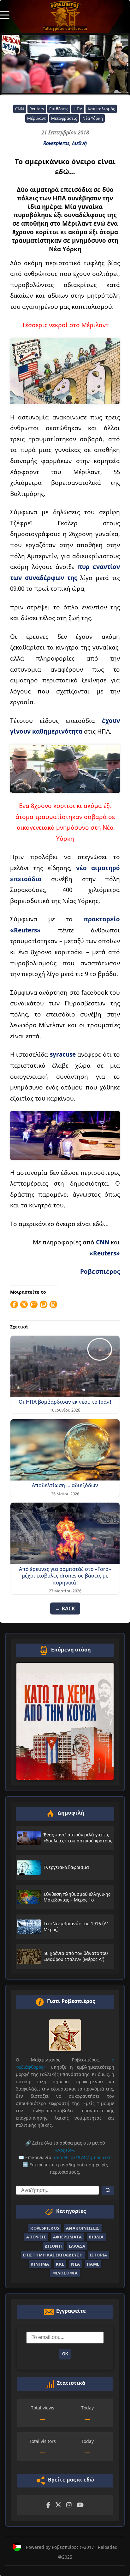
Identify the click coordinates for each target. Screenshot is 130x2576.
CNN (20, 109)
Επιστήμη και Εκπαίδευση (53, 2255)
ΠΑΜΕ (93, 2264)
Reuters (37, 109)
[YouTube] (80, 2505)
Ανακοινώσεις (83, 2228)
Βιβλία (96, 2237)
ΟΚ (65, 2354)
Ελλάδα (77, 2246)
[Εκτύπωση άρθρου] (53, 1304)
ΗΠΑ (78, 109)
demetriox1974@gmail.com (83, 2157)
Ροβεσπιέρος (100, 1271)
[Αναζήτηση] (108, 2190)
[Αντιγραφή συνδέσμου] (44, 1304)
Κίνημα (40, 2264)
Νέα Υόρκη (93, 118)
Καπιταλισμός (101, 109)
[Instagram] (69, 2505)
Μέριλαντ (36, 118)
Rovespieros (56, 143)
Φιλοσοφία (65, 2273)
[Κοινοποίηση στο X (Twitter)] (24, 1304)
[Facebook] (48, 2505)
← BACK (65, 1608)
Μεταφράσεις (64, 118)
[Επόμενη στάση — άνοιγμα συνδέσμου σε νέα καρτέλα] (65, 1721)
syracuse (63, 1054)
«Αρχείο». (65, 2150)
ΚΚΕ (60, 2264)
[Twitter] (58, 2505)
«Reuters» (105, 1253)
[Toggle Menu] (5, 15)
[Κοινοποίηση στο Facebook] (14, 1304)
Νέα (75, 2264)
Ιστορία (98, 2255)
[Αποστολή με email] (34, 1304)
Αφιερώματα (68, 2237)
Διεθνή (79, 143)
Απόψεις (36, 2237)
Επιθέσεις (59, 109)
